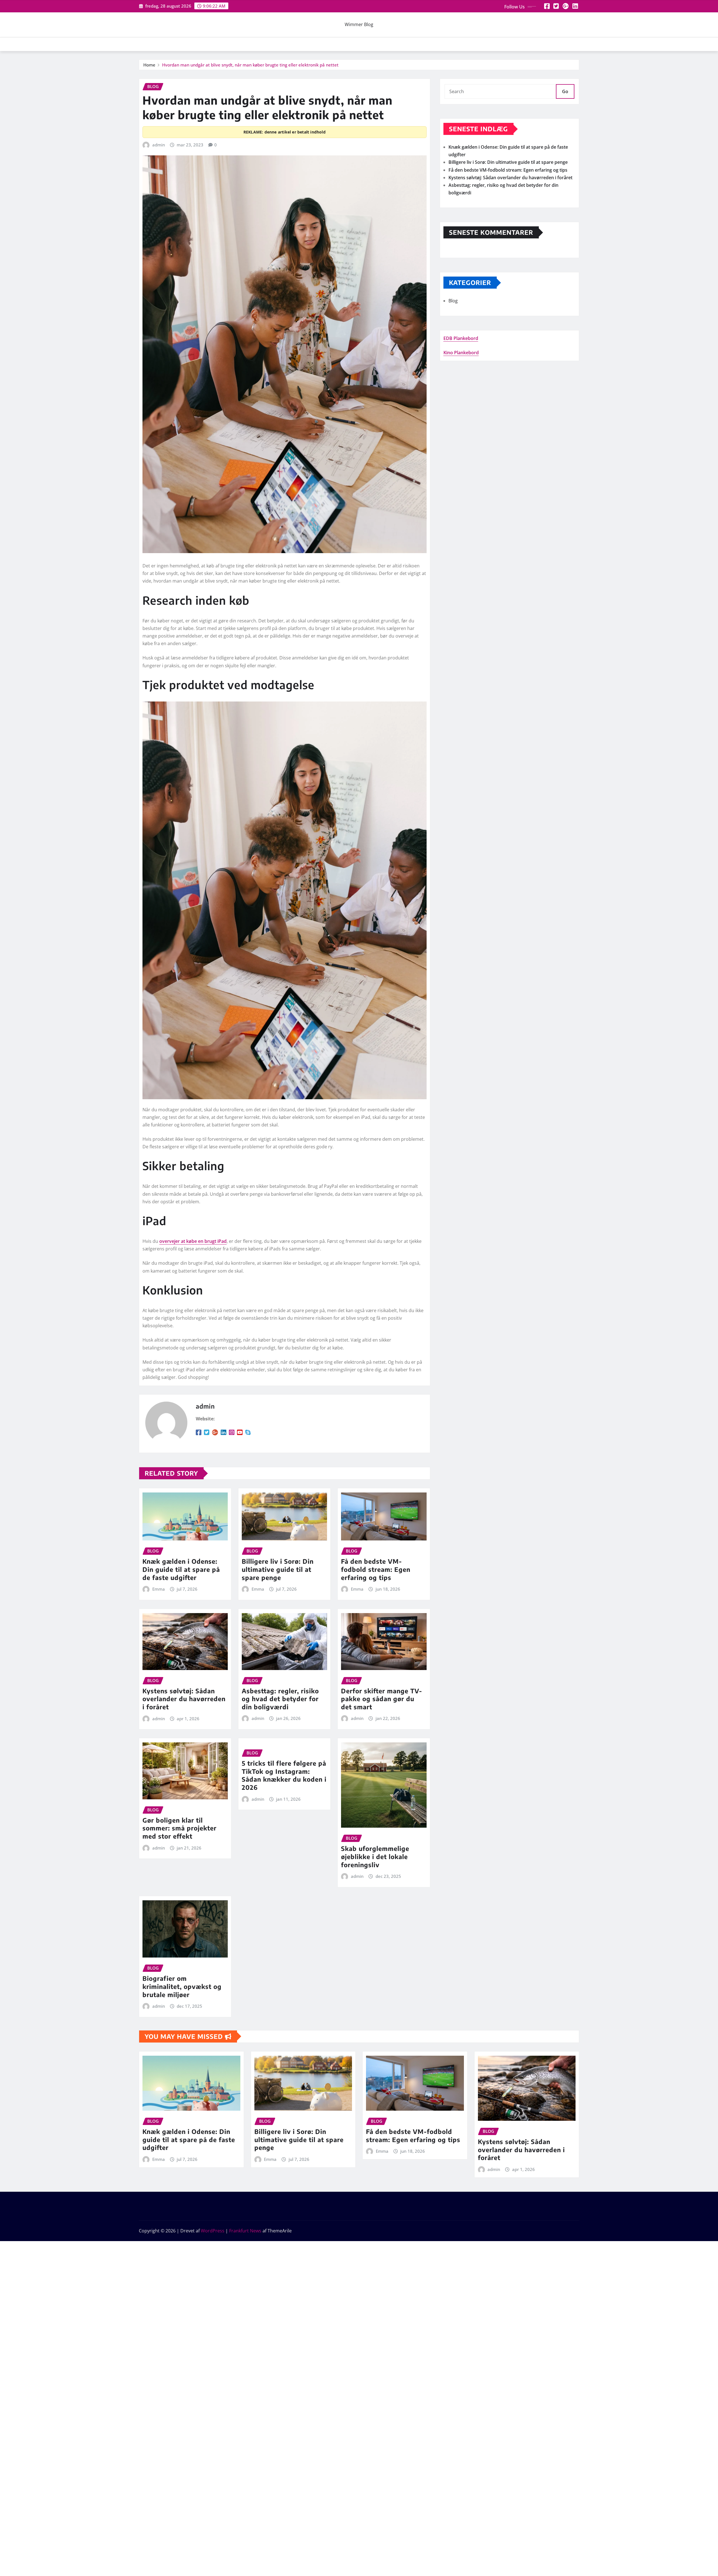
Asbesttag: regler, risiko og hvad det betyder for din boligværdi (280, 1699)
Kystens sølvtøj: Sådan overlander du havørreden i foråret (184, 1699)
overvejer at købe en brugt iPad (193, 1241)
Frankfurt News (245, 2231)
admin (159, 145)
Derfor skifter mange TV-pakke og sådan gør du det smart (382, 1699)
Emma (159, 1589)
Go (565, 91)
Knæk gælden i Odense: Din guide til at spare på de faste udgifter (181, 1569)
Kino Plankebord (461, 353)
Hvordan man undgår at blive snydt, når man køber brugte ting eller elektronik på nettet (250, 65)
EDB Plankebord (461, 338)
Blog (453, 301)
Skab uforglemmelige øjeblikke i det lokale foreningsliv (375, 1856)
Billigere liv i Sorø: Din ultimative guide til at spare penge (278, 1569)
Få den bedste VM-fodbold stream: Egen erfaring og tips (376, 1569)
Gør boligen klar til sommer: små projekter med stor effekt (179, 1828)
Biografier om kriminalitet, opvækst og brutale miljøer (182, 1986)
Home (149, 65)
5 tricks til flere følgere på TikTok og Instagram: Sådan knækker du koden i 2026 (284, 1775)
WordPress (213, 2231)
